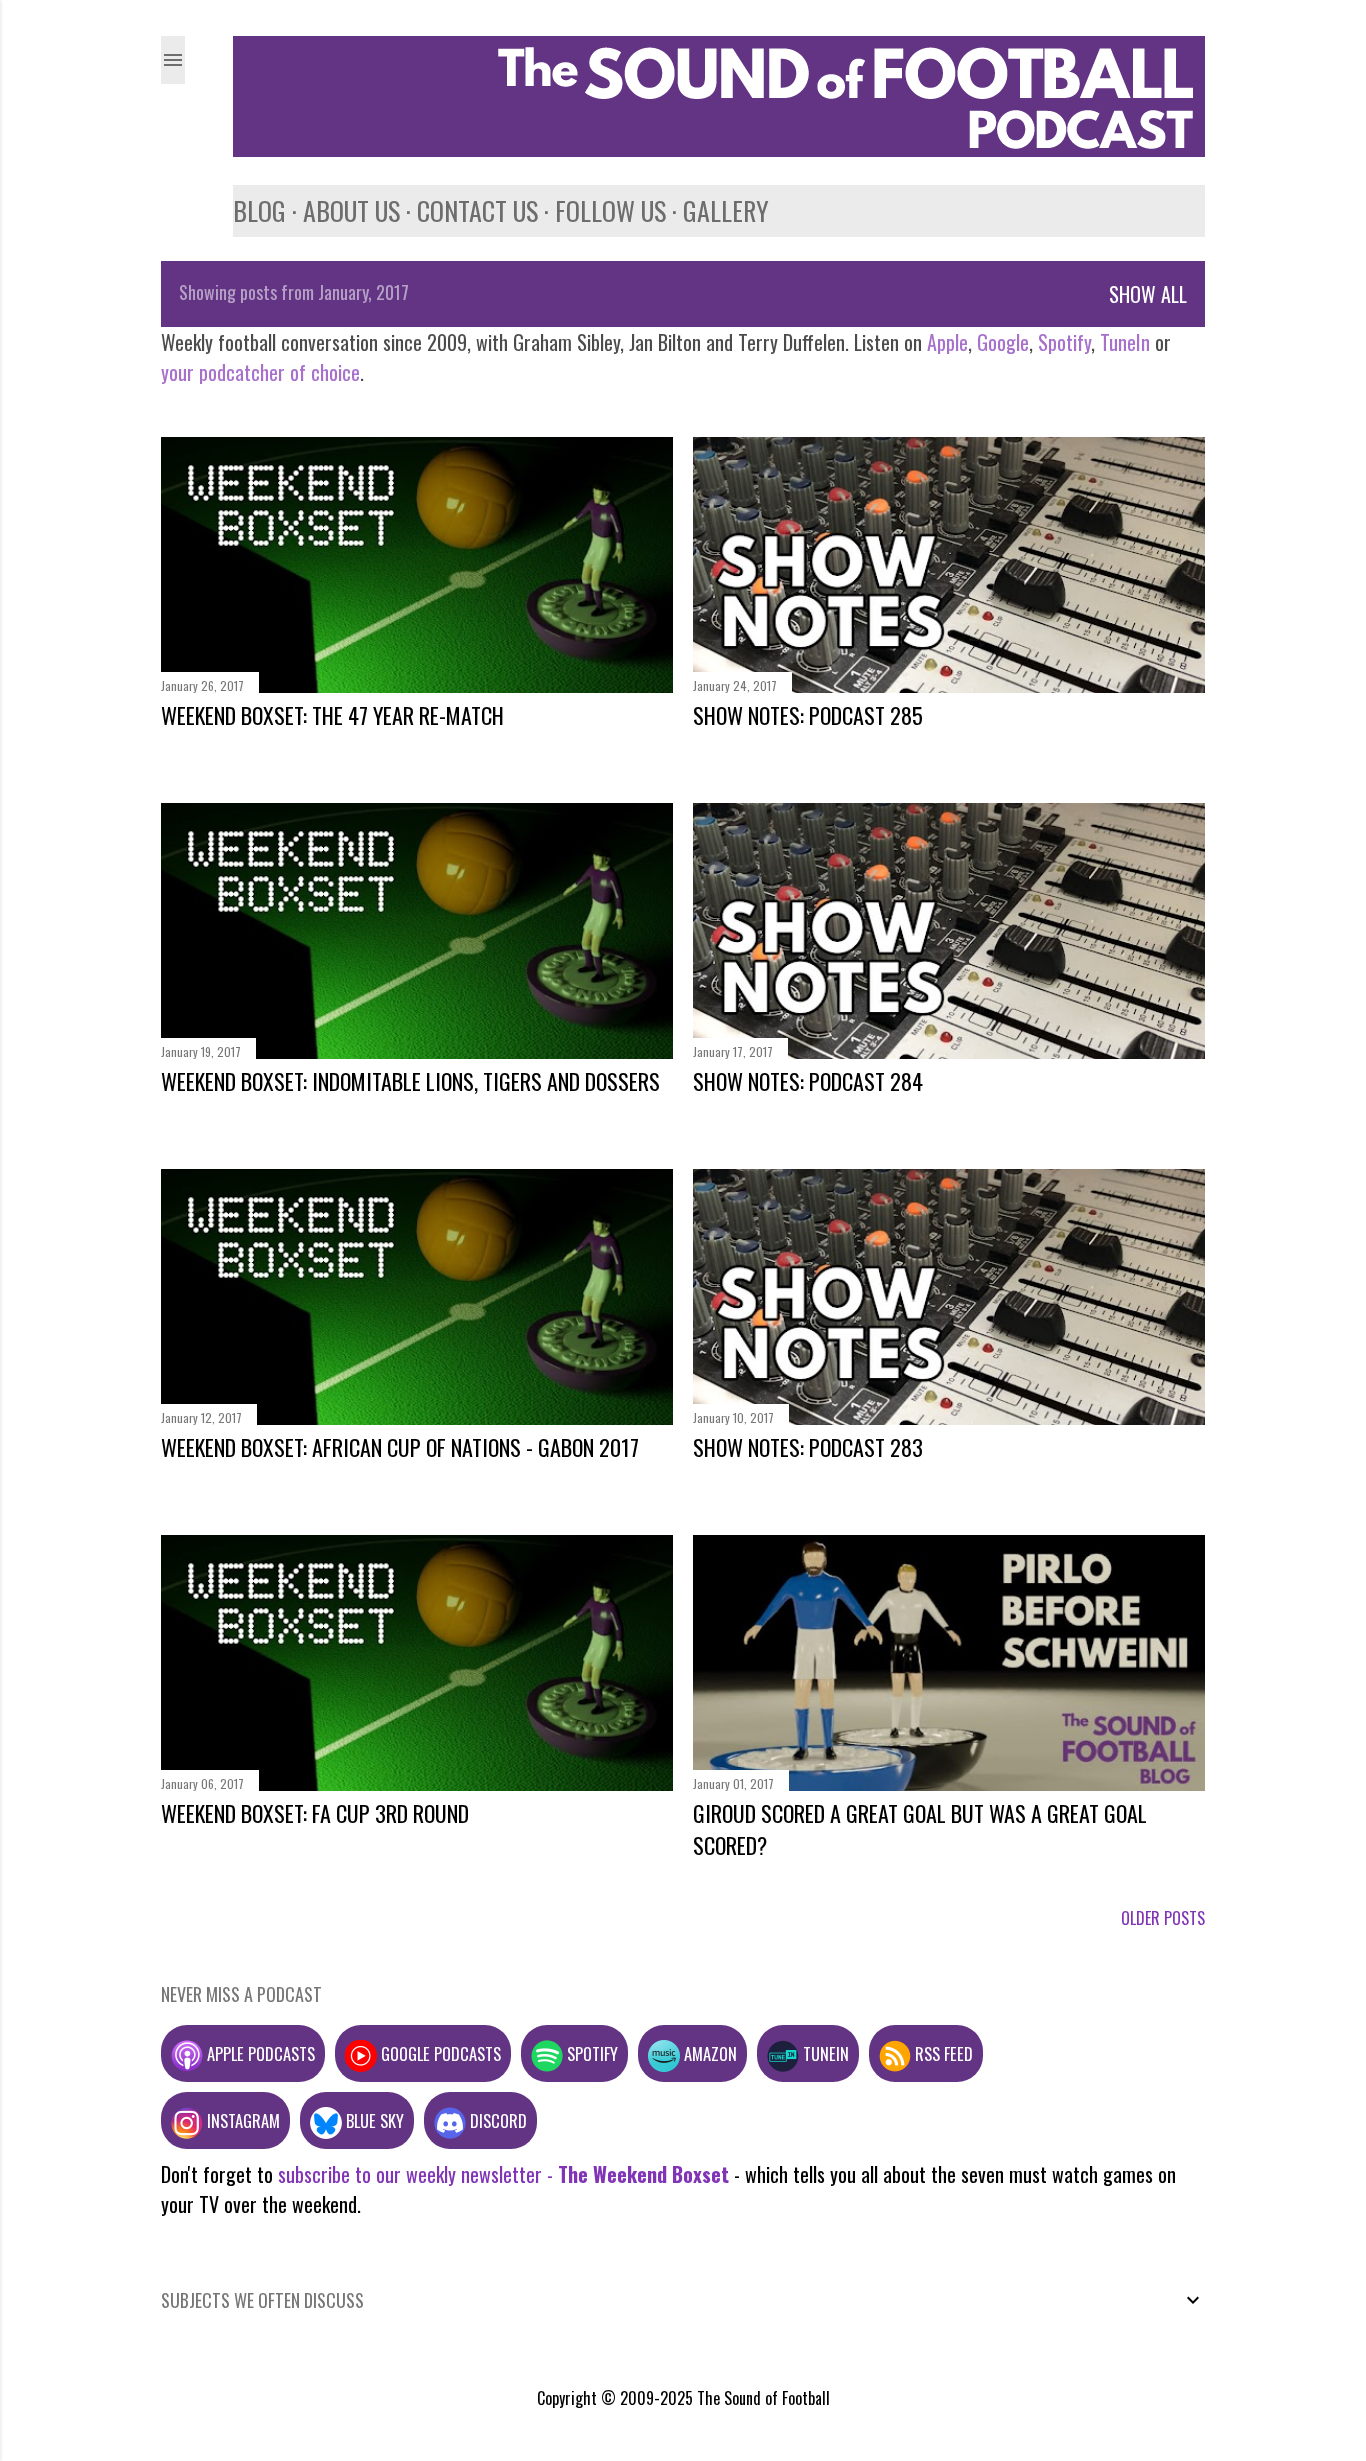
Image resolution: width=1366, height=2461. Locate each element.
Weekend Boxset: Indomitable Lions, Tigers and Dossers (410, 1081)
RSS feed (942, 2053)
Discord (496, 2120)
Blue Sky (373, 2120)
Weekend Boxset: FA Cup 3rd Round (315, 1813)
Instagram (241, 2120)
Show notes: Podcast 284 (808, 1081)
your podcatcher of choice (260, 372)
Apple (947, 342)
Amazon (708, 2053)
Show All (1148, 294)
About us (351, 210)
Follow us (610, 210)
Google (1000, 342)
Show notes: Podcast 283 (808, 1447)
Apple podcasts (259, 2053)
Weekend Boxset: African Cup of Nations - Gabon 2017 (400, 1447)
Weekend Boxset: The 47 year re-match (332, 715)
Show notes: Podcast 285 (808, 715)
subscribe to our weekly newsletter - (503, 2174)
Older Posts (1163, 1918)
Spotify (1064, 342)
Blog (259, 210)
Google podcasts (439, 2053)
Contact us (477, 210)
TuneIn (1125, 342)
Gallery (726, 210)
